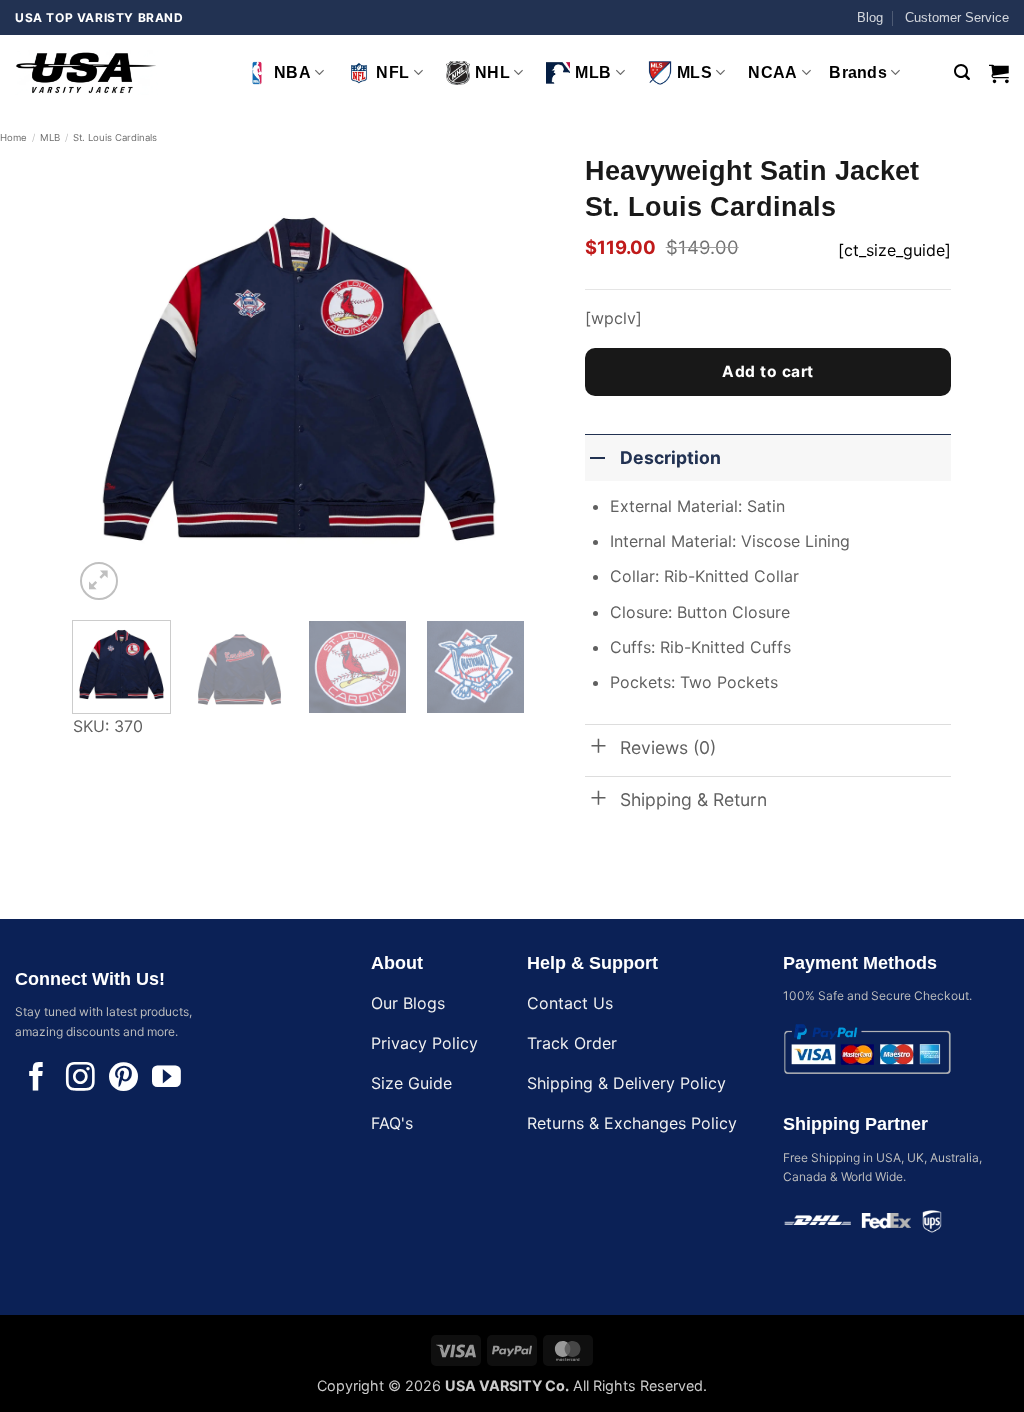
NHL (492, 72)
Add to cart (767, 371)
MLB (593, 72)
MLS (694, 72)
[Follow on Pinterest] (123, 1079)
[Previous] (107, 379)
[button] (962, 72)
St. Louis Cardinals (115, 137)
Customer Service (957, 17)
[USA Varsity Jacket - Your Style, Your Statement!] (115, 72)
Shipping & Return (693, 799)
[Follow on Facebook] (36, 1079)
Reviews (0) (668, 747)
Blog (870, 17)
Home (13, 137)
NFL (392, 72)
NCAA (772, 72)
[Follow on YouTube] (166, 1079)
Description (670, 457)
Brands (858, 72)
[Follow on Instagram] (80, 1079)
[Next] (490, 379)
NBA (292, 72)
